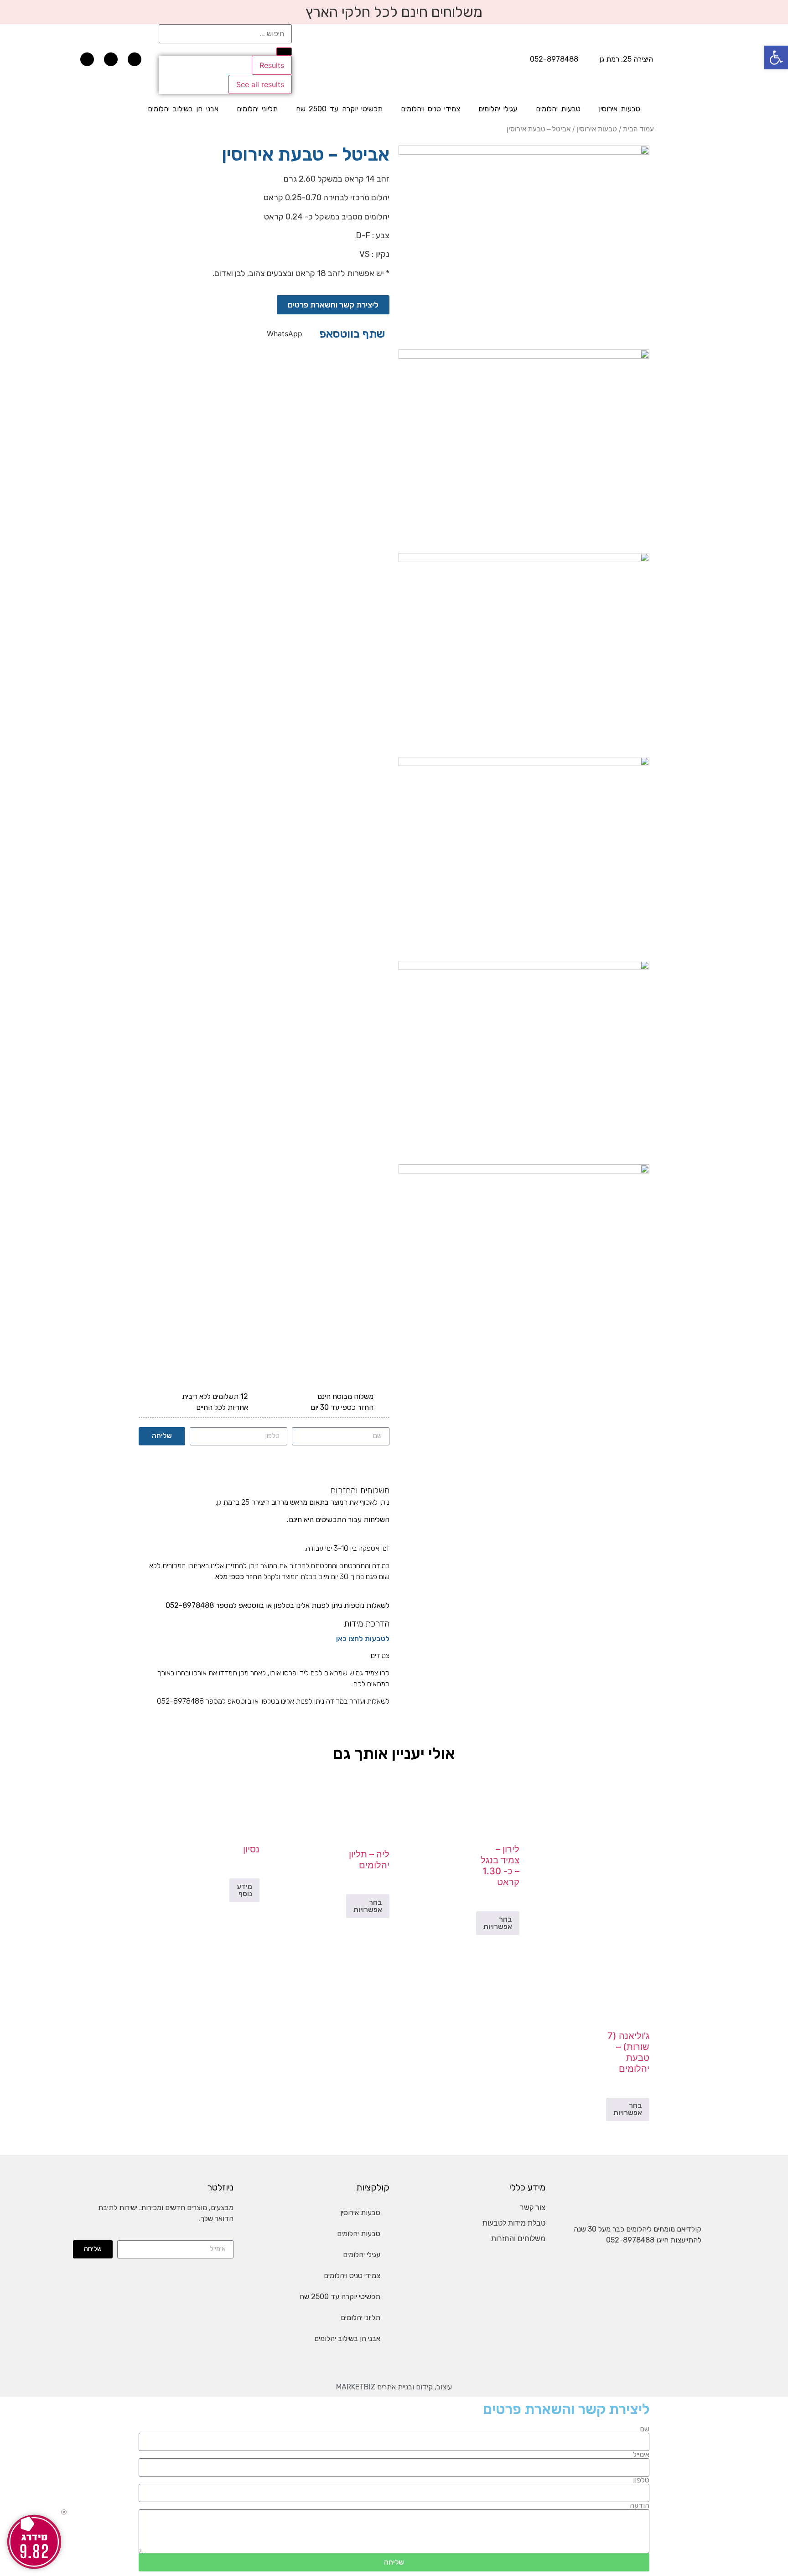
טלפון (641, 2480)
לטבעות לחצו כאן (363, 1639)
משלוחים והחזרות (360, 1490)
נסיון (251, 1849)
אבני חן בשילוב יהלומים (183, 109)
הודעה (640, 2506)
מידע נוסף (244, 1890)
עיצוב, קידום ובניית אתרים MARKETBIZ (394, 2387)
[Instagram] (111, 59)
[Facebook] (135, 59)
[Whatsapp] (87, 59)
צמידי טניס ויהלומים (430, 109)
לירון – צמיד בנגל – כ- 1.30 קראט (500, 1866)
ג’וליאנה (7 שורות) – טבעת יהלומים (628, 2052)
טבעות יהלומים (558, 109)
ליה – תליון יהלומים (369, 1860)
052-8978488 (630, 2240)
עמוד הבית (638, 129)
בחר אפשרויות (498, 1923)
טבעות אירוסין (620, 109)
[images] (524, 152)
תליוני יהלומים (257, 109)
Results (272, 65)
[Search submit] (284, 52)
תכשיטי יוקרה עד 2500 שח (339, 109)
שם (645, 2429)
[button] (285, 334)
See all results (260, 84)
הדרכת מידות (367, 1624)
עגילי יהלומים (498, 109)
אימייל (641, 2455)
